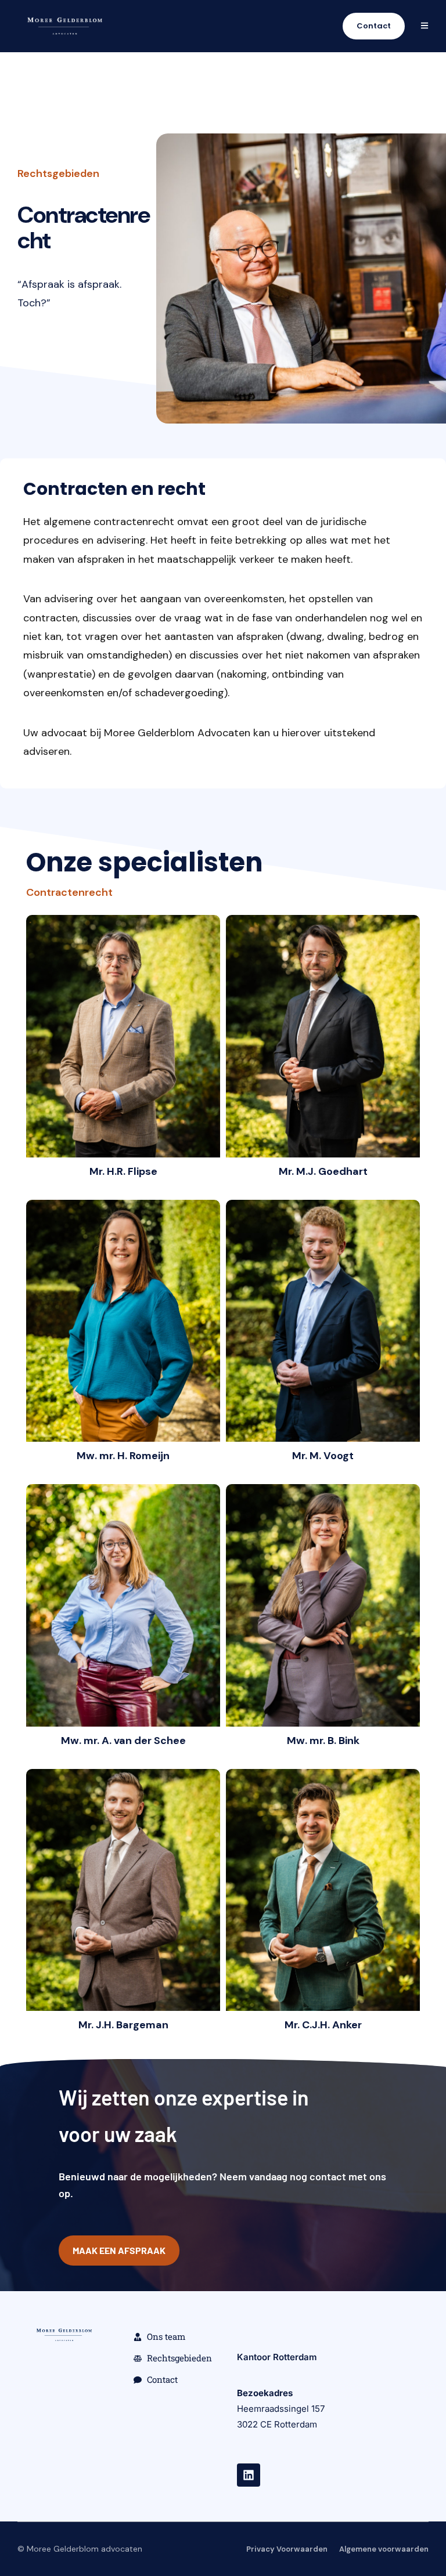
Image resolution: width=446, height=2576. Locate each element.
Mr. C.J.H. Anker (323, 2025)
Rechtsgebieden (58, 173)
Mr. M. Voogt (323, 1456)
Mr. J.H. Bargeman (123, 2025)
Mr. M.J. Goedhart (323, 1171)
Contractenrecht (69, 892)
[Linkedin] (249, 2475)
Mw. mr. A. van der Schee (123, 1741)
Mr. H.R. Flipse (123, 1171)
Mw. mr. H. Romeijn (123, 1456)
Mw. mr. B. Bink (323, 1741)
